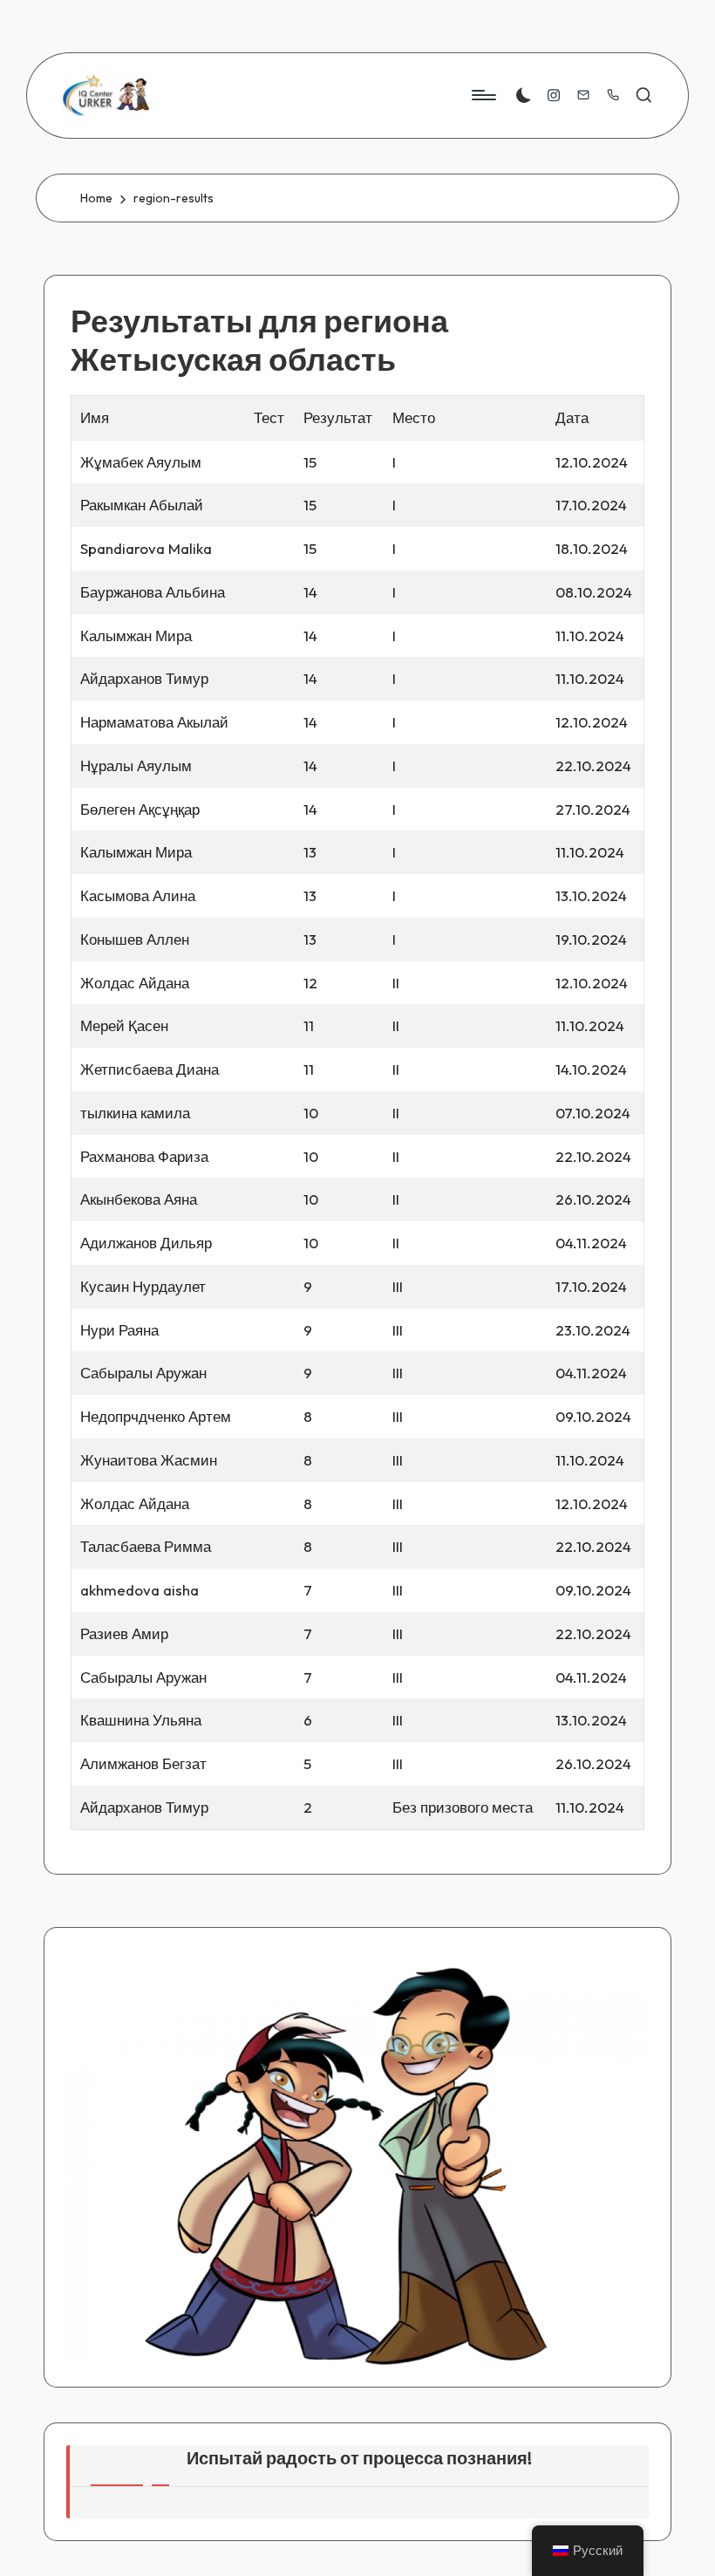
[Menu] (483, 95)
